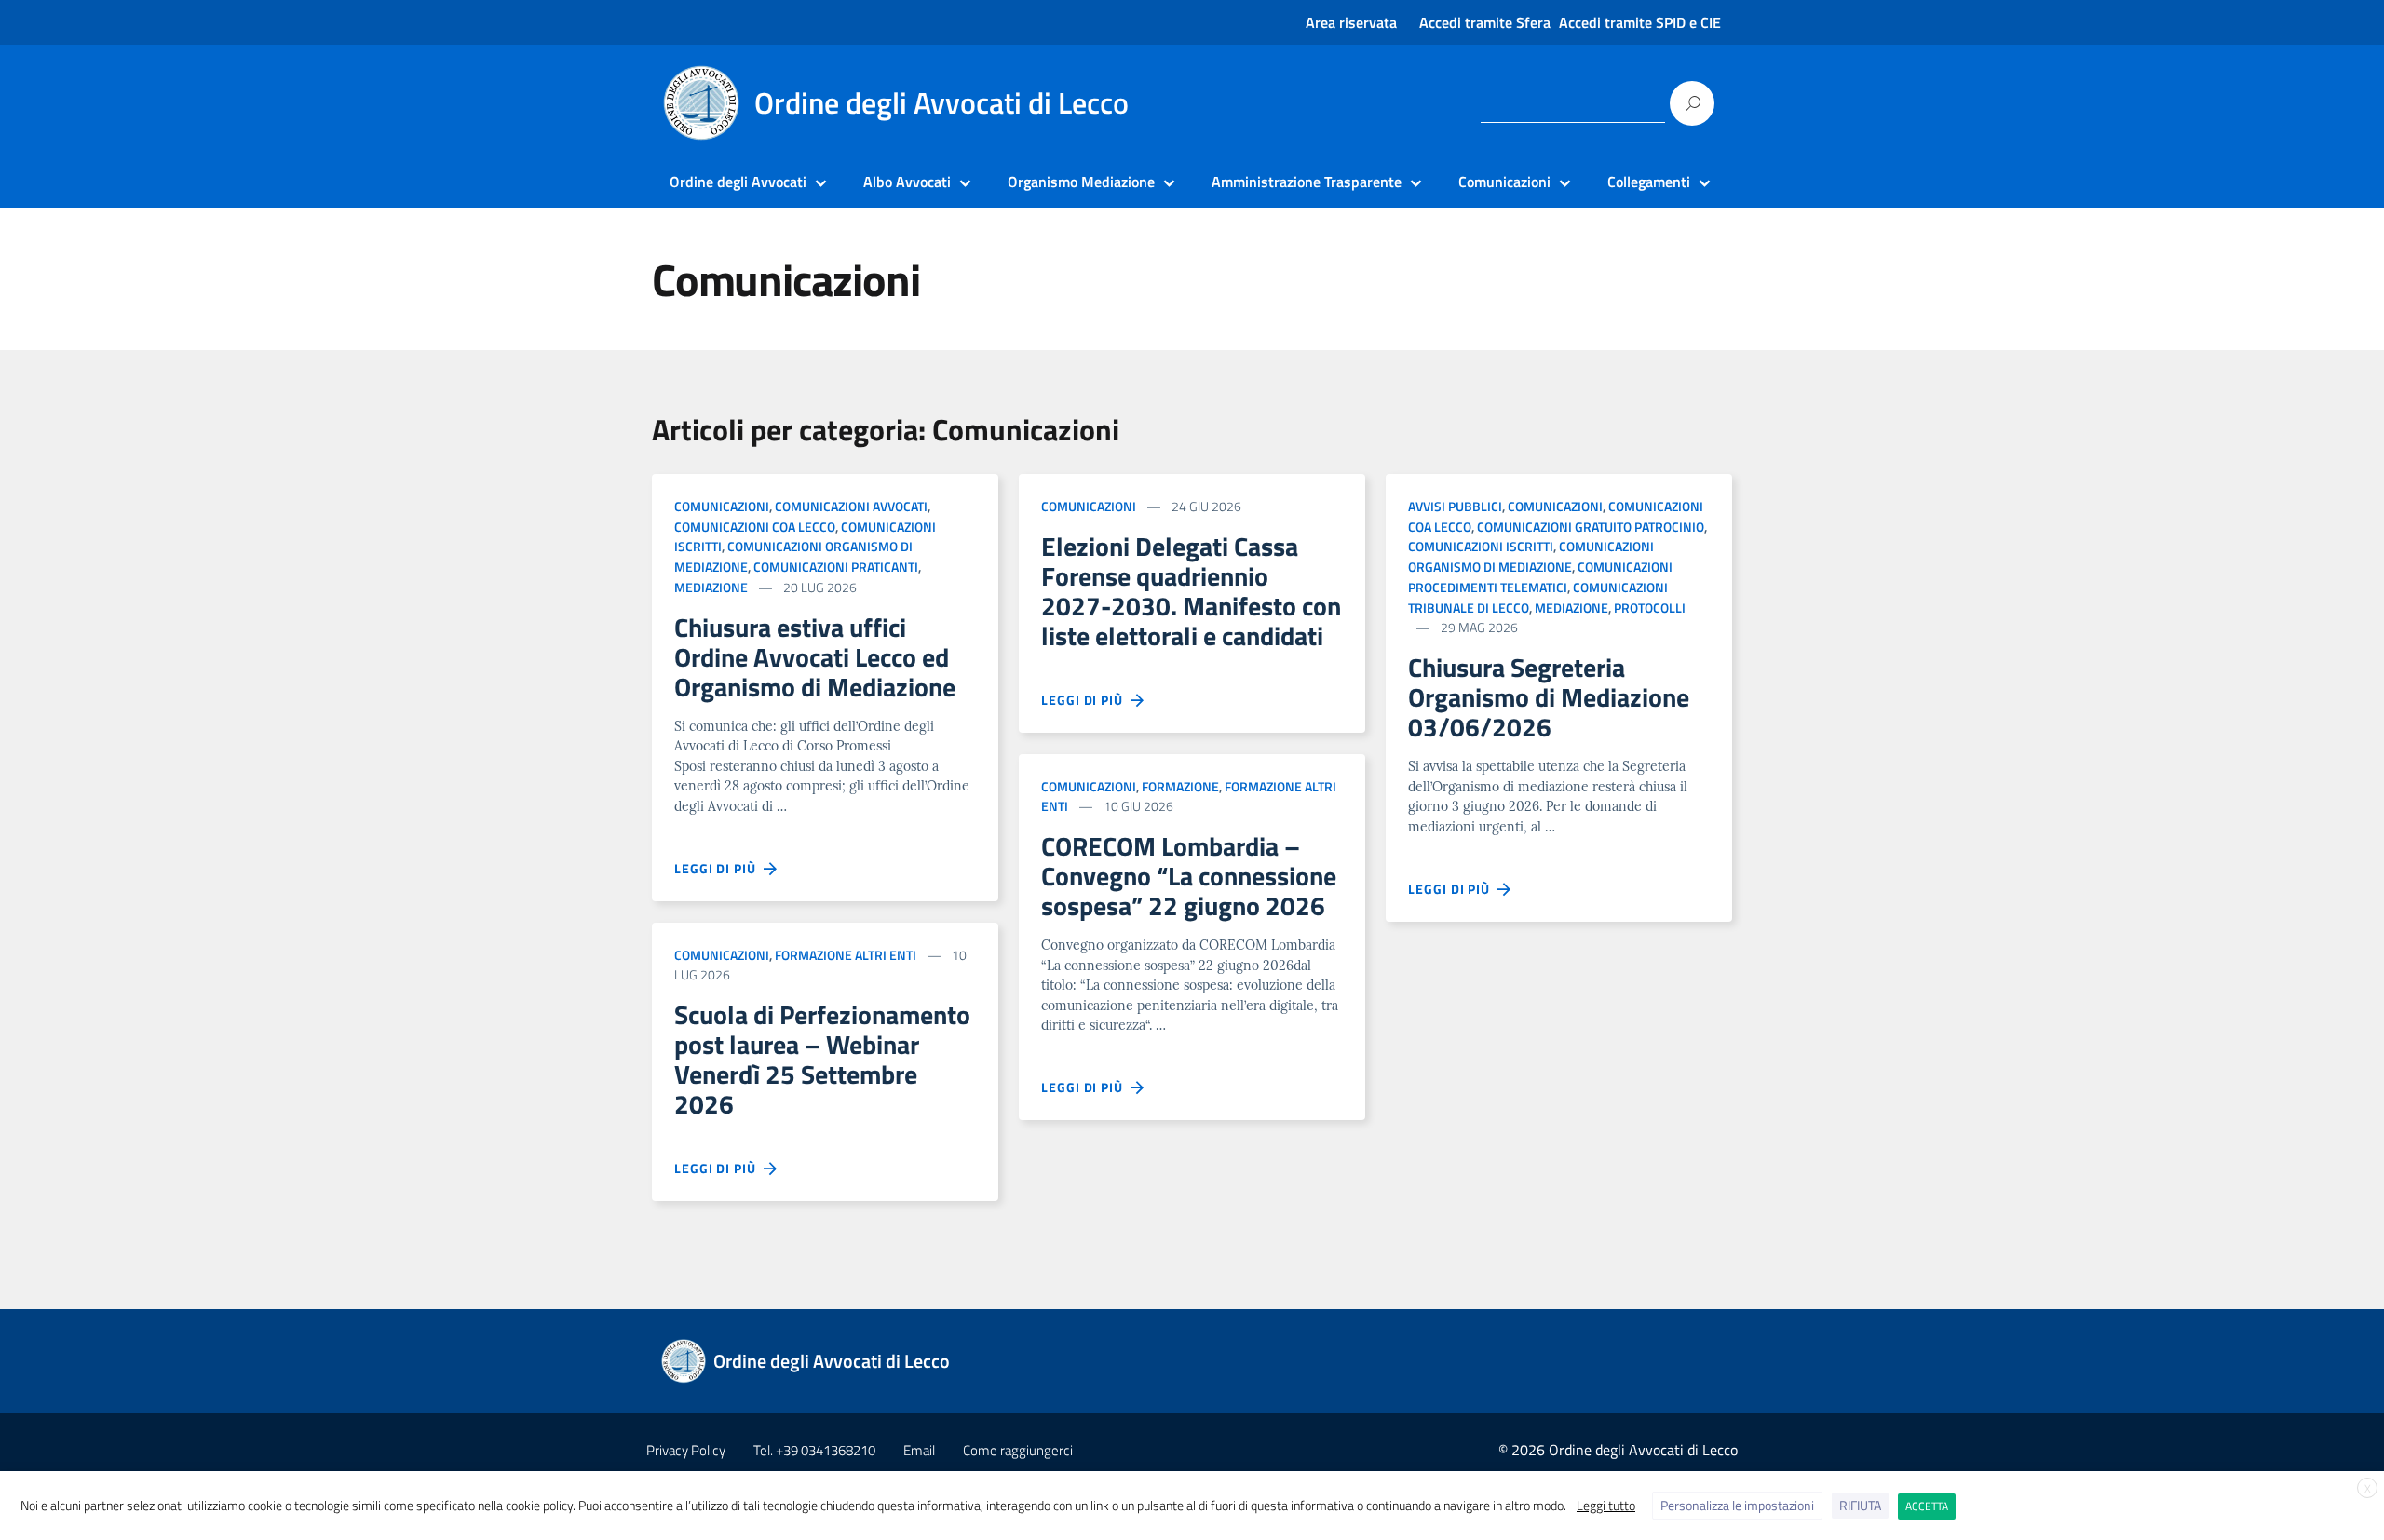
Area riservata (1351, 22)
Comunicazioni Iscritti (1481, 546)
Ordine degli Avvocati (738, 182)
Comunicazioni (1504, 182)
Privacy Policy (686, 1450)
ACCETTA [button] (1927, 1506)
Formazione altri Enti (846, 955)
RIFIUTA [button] (1860, 1505)
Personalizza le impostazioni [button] (1737, 1505)
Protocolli (1650, 608)
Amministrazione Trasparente (1307, 182)
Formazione (1180, 786)
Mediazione (711, 587)
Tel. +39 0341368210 (814, 1450)
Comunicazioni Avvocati (851, 506)
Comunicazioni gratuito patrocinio (1591, 527)
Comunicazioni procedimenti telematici (1540, 577)
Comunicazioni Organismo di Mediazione (1531, 556)
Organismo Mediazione (1081, 182)
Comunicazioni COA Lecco (755, 527)
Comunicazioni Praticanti (836, 567)
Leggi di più (719, 868)
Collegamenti (1649, 182)
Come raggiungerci (1018, 1450)
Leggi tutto (1606, 1505)
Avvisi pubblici (1455, 506)
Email (919, 1450)
